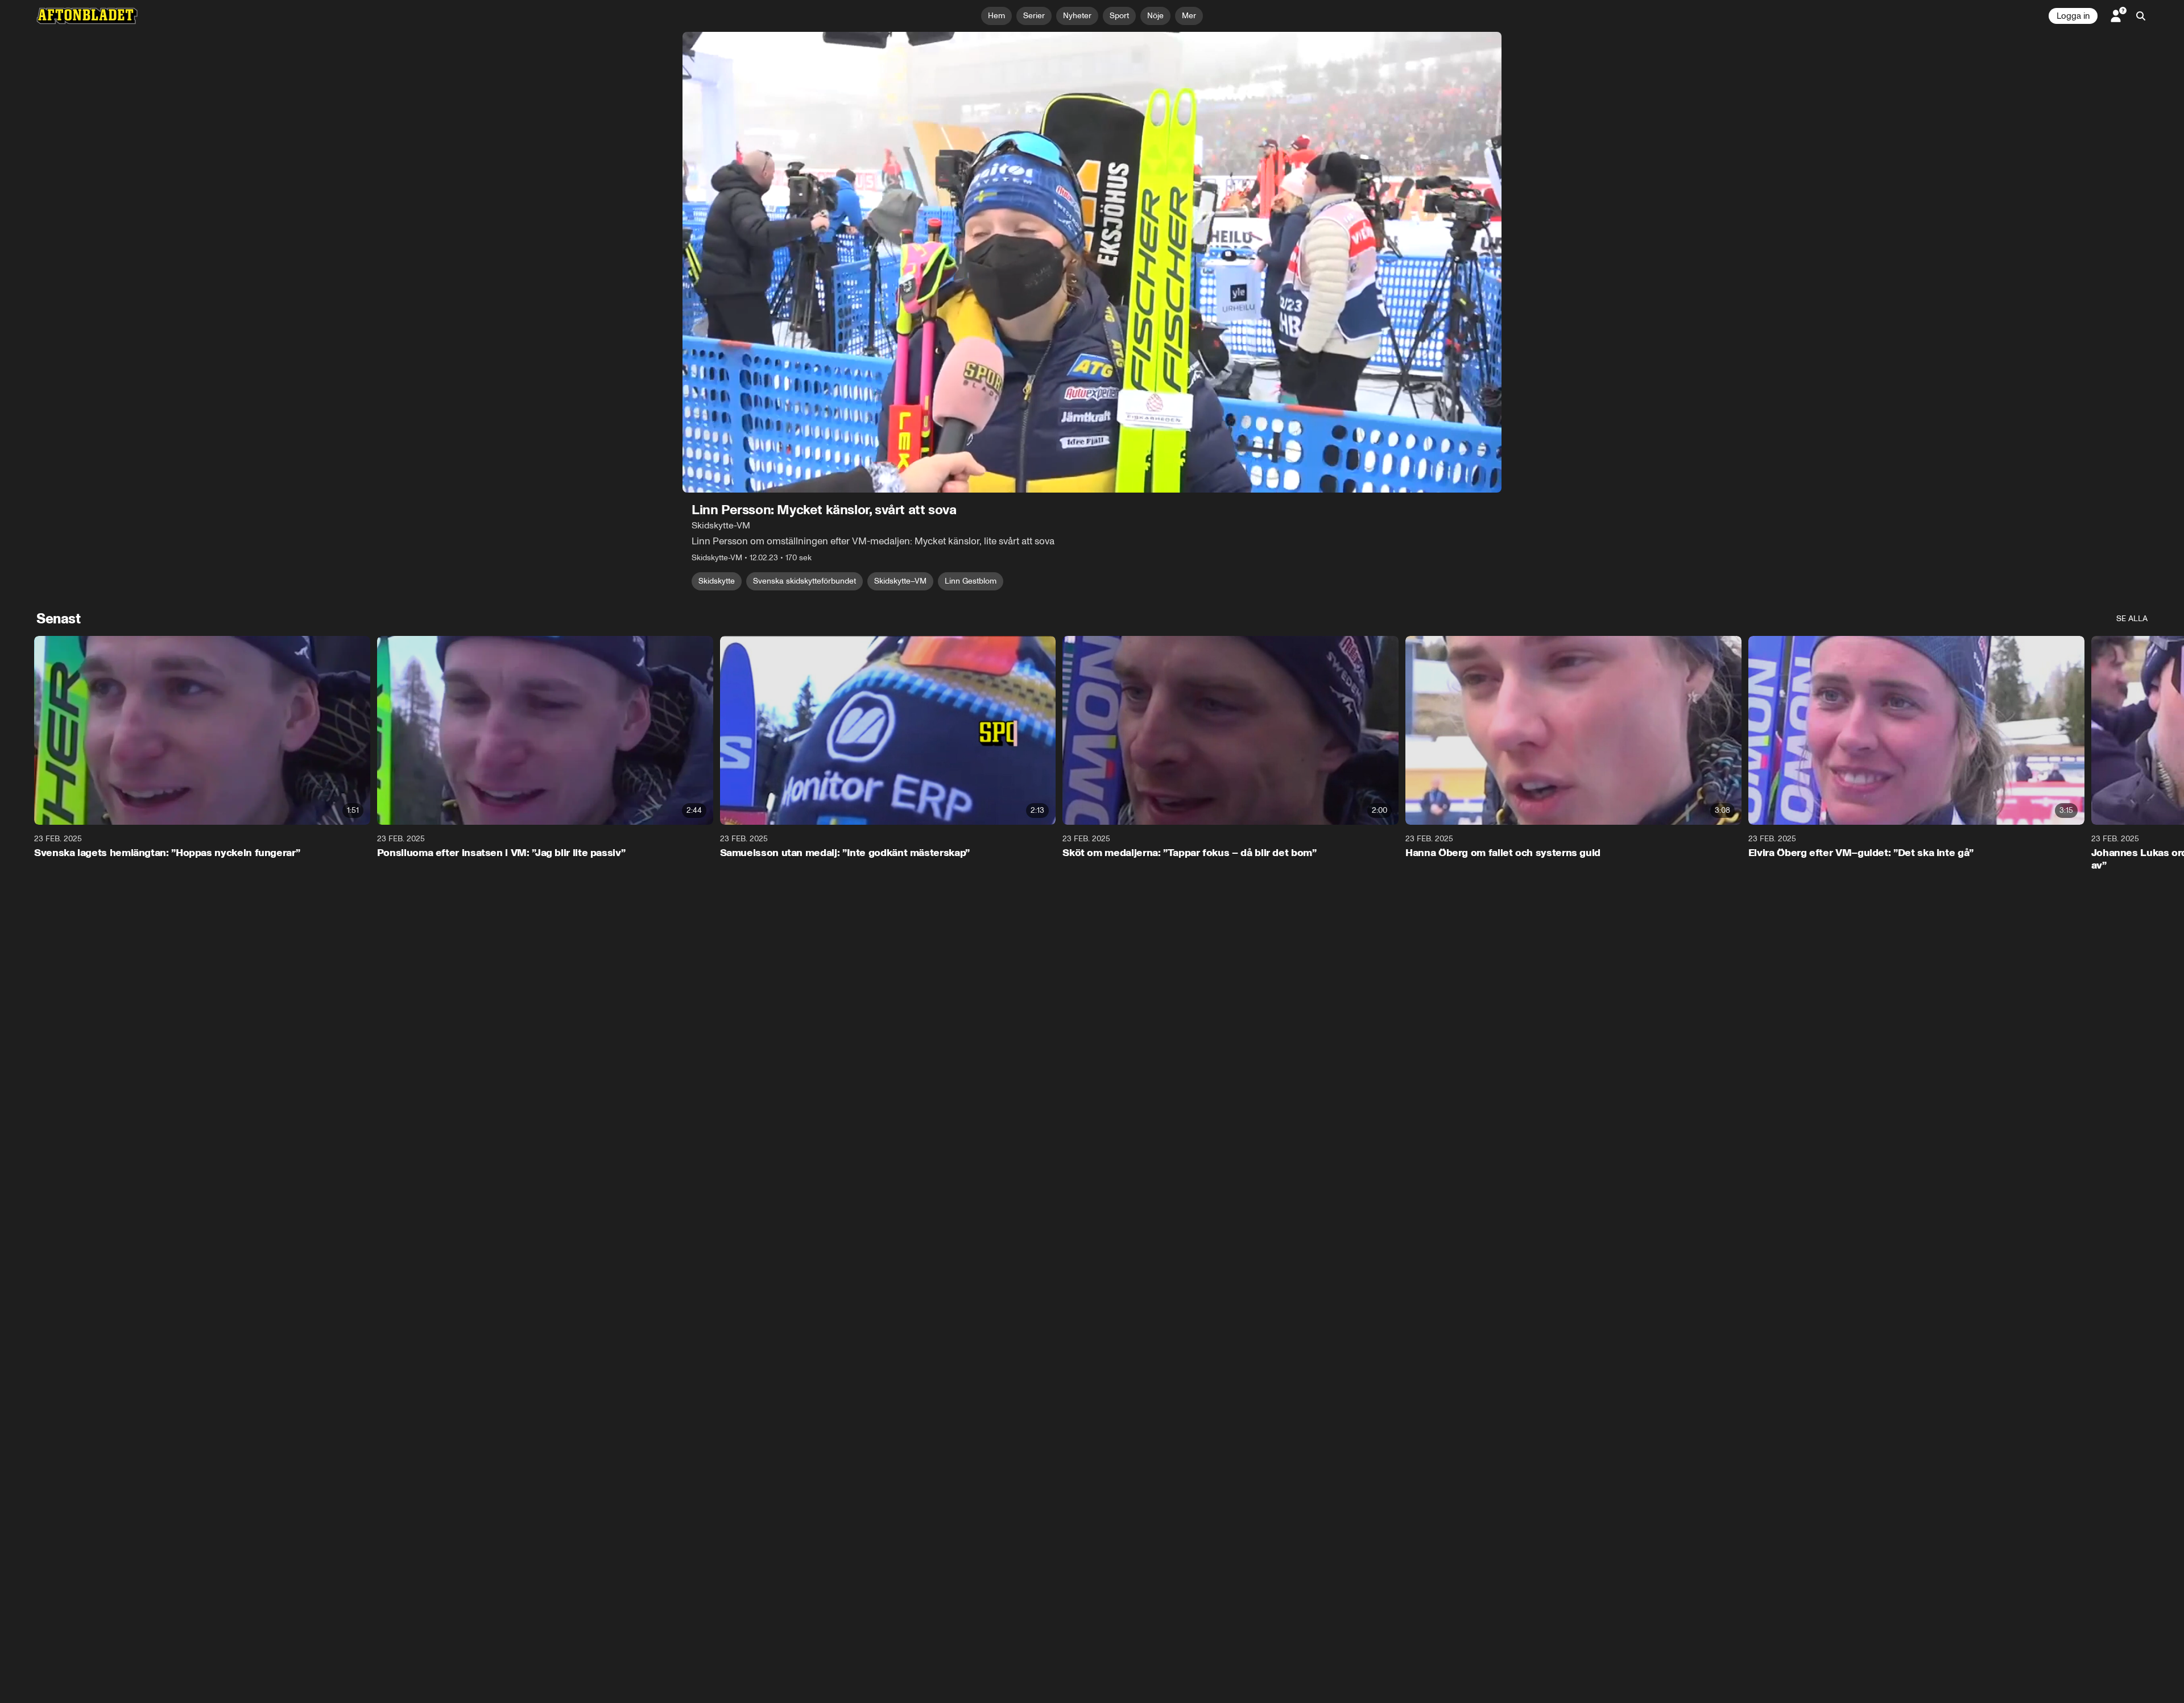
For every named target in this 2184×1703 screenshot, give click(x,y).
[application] (1092, 262)
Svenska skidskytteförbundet (804, 581)
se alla (2132, 619)
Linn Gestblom (971, 581)
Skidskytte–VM (900, 581)
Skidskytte (717, 581)
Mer (1189, 16)
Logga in (2073, 16)
